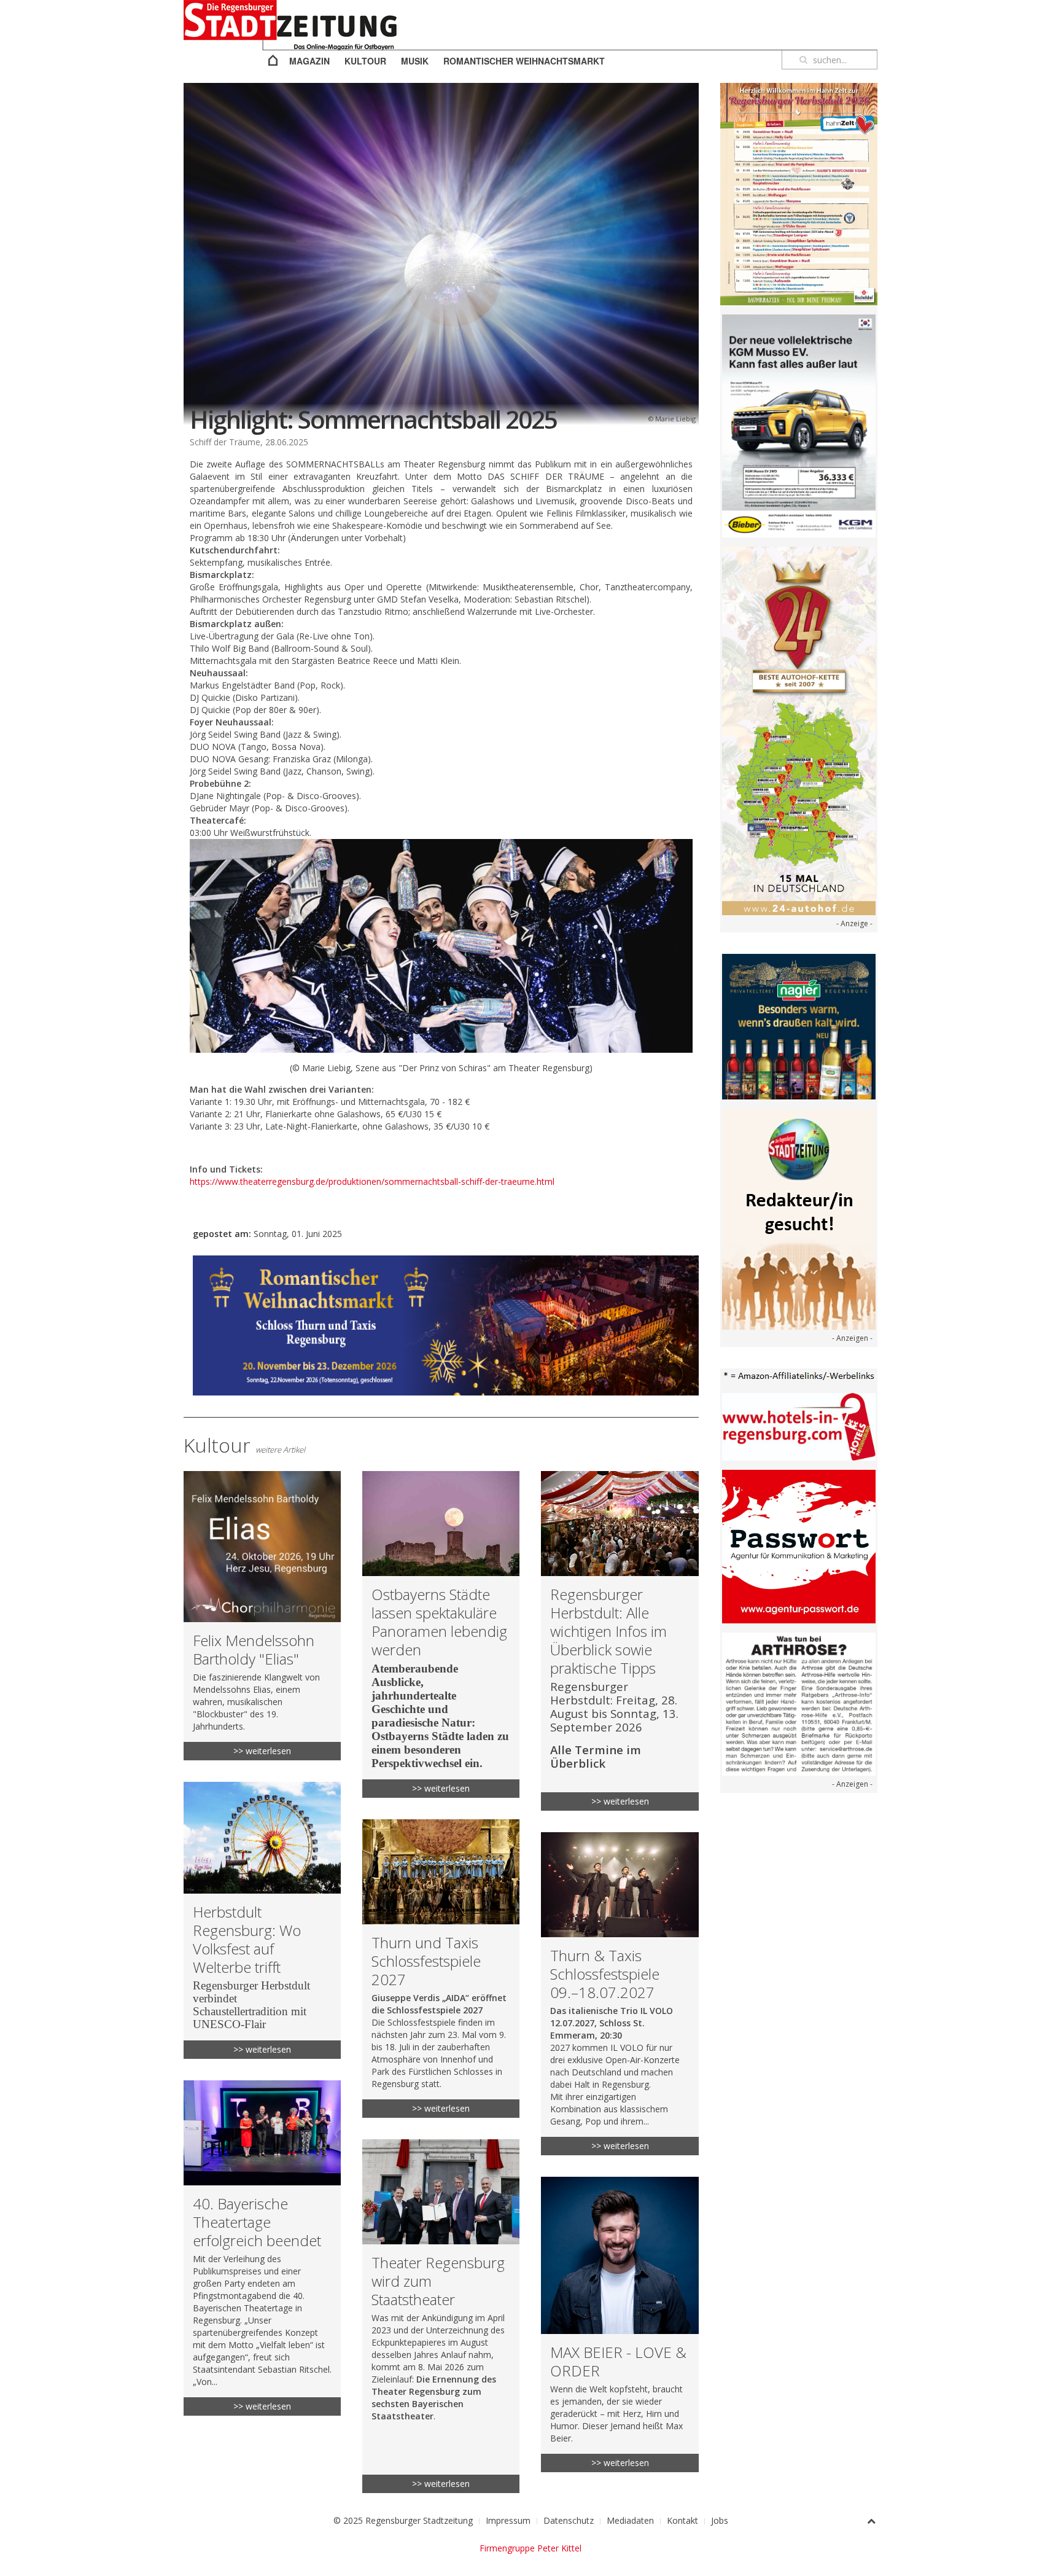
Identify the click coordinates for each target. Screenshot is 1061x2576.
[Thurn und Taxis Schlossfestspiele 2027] (441, 1969)
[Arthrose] (799, 1703)
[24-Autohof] (799, 730)
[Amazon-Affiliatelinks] (799, 1375)
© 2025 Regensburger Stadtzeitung (403, 2520)
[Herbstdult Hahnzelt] (799, 193)
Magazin (309, 61)
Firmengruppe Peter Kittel (530, 2548)
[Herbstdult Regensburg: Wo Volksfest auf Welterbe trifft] (262, 1921)
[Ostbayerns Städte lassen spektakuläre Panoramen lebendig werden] (441, 1634)
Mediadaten (630, 2520)
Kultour (365, 61)
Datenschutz (569, 2520)
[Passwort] (799, 1546)
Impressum (508, 2520)
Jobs (720, 2520)
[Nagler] (799, 1025)
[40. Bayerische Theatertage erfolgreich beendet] (262, 2248)
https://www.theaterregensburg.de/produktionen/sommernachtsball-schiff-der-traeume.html (372, 1181)
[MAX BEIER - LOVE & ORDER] (620, 2324)
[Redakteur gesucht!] (799, 1218)
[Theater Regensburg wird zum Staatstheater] (441, 2316)
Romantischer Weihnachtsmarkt (524, 61)
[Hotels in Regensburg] (799, 1426)
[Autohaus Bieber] (799, 425)
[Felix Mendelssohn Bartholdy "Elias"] (262, 1615)
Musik (415, 61)
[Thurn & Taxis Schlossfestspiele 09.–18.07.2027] (620, 1994)
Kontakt (682, 2520)
